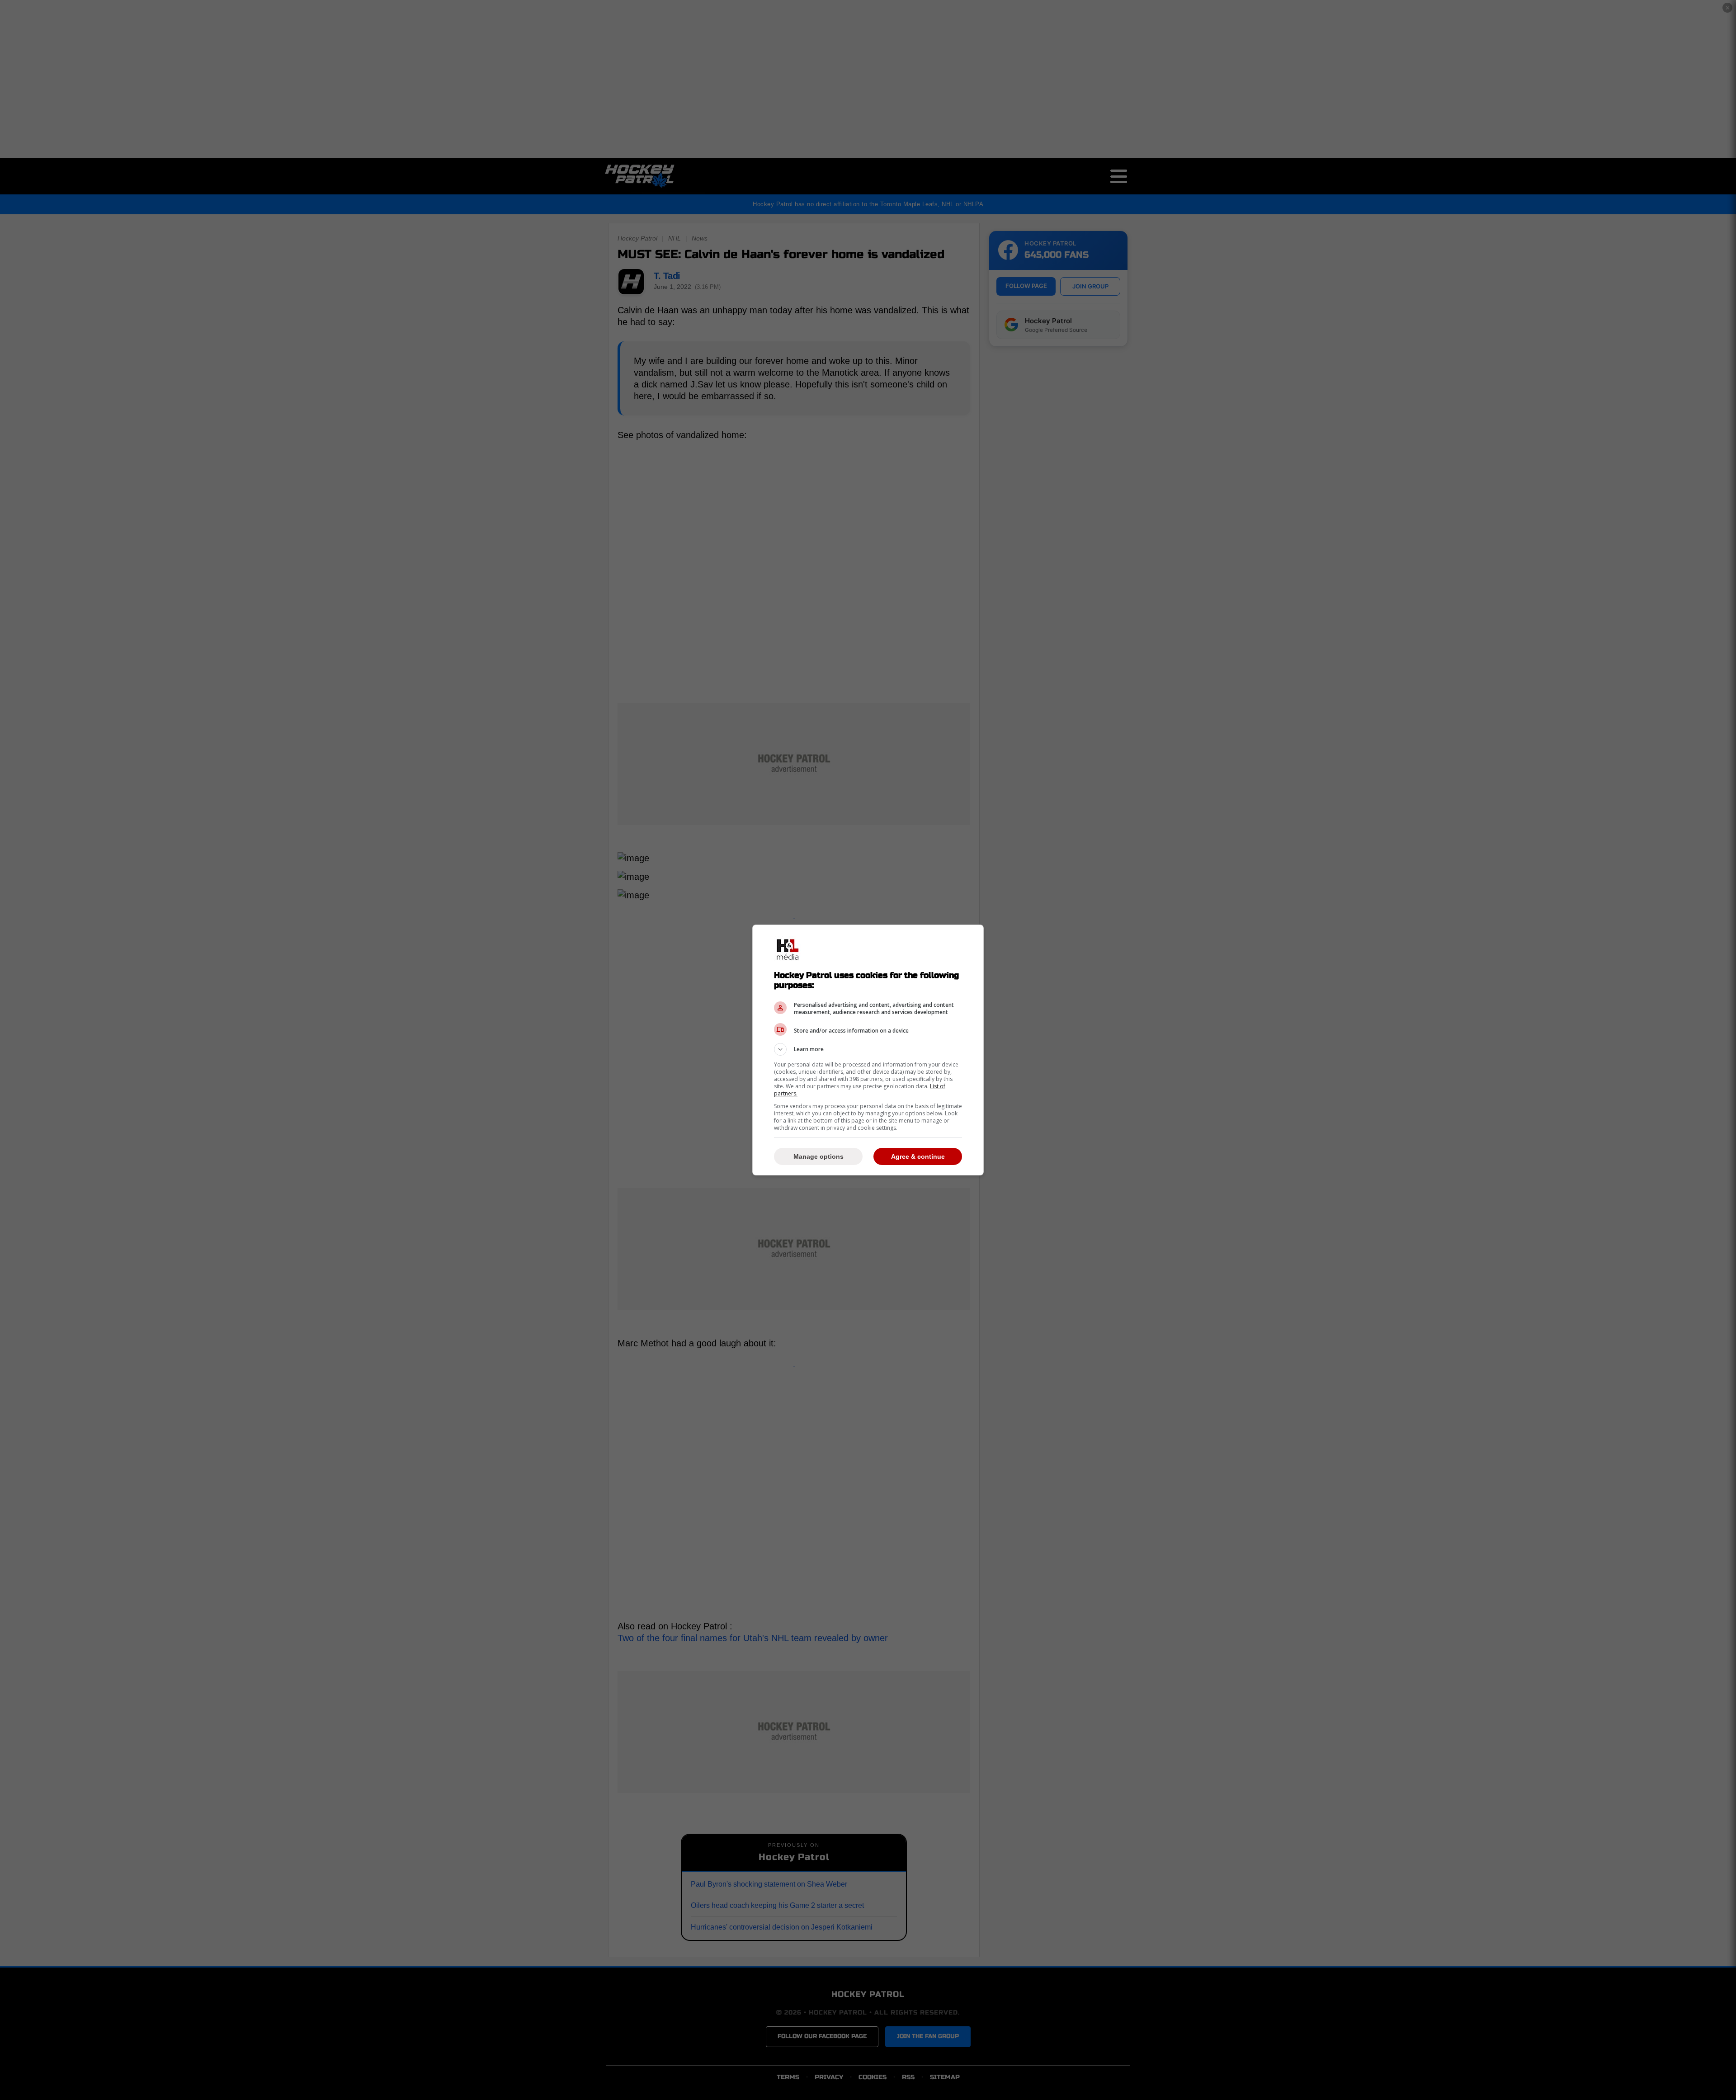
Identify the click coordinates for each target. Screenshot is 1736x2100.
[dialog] (868, 1050)
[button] (868, 1049)
